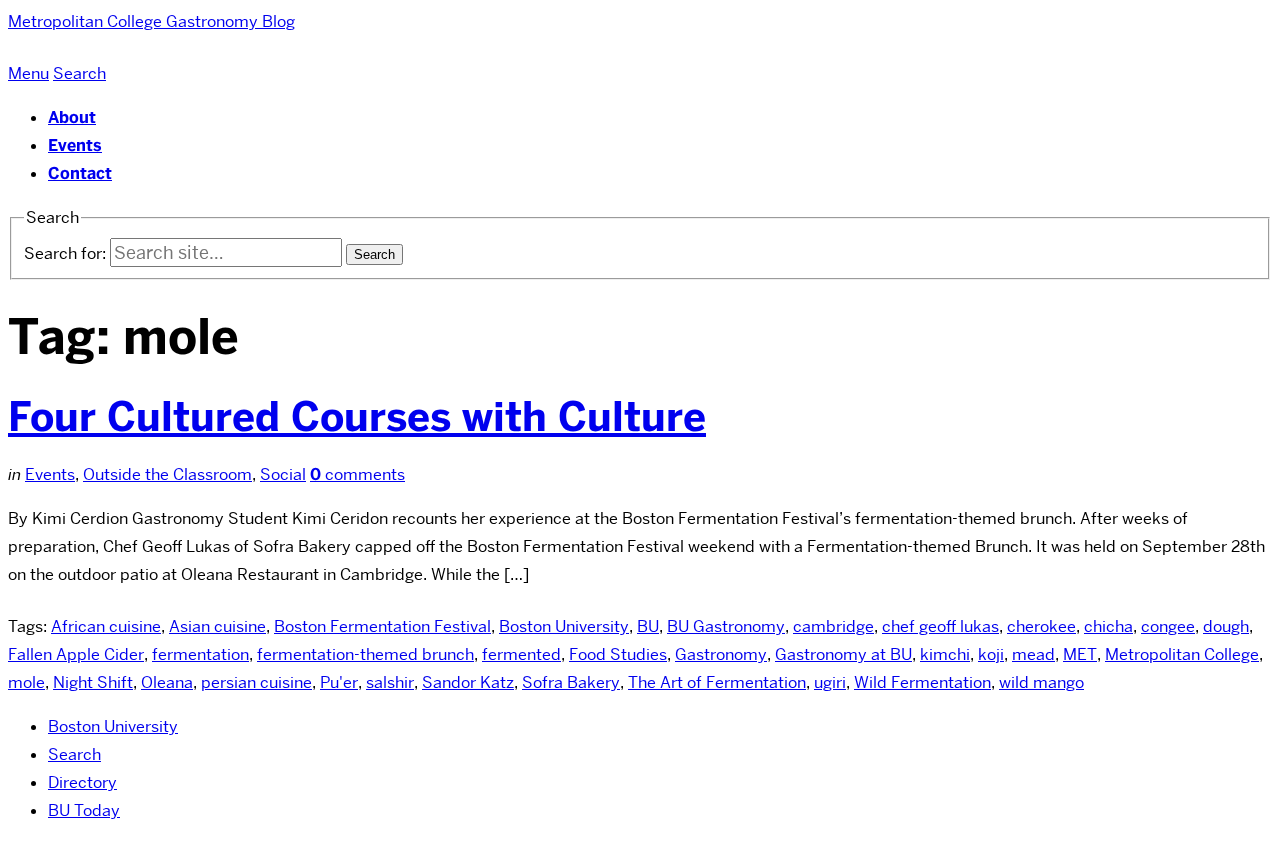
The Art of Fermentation (717, 682)
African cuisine (106, 626)
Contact (80, 173)
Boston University (564, 626)
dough (1226, 626)
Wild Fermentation (922, 682)
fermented (521, 654)
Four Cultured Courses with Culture (357, 417)
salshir (390, 682)
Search (74, 754)
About (72, 117)
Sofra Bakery (571, 682)
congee (1168, 626)
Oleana (167, 682)
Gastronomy (721, 654)
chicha (1108, 626)
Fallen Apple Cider (76, 654)
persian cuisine (256, 682)
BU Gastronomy (726, 626)
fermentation (200, 654)
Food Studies (618, 654)
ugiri (830, 682)
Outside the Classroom (167, 474)
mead (1033, 654)
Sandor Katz (468, 682)
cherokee (1041, 626)
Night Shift (93, 682)
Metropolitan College (1182, 654)
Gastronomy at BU (843, 654)
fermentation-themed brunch (365, 654)
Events (75, 145)
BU (648, 626)
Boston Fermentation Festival (382, 626)
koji (991, 654)
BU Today (84, 810)
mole (26, 682)
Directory (82, 782)
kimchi (945, 654)
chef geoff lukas (940, 626)
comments (357, 474)
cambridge (833, 626)
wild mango (1041, 682)
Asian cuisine (217, 626)
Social (283, 474)
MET (1080, 654)
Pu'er (339, 682)
